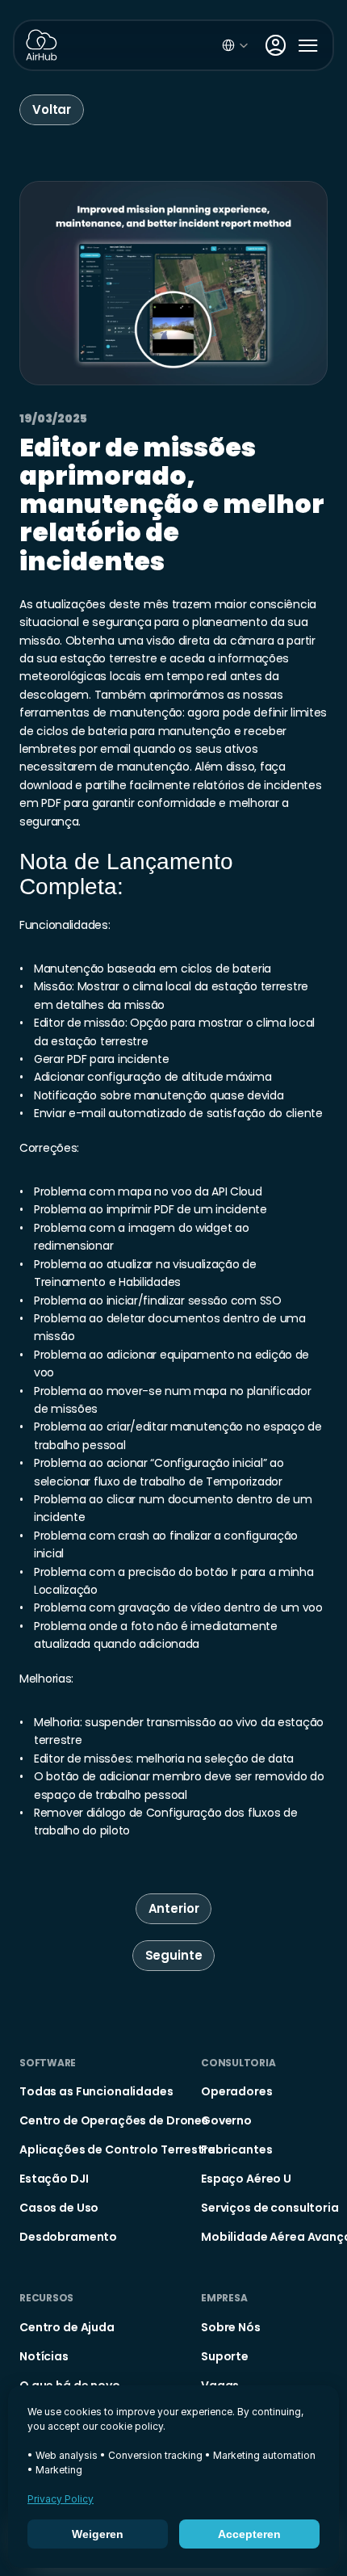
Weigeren (98, 2534)
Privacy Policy (61, 2499)
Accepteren (249, 2534)
